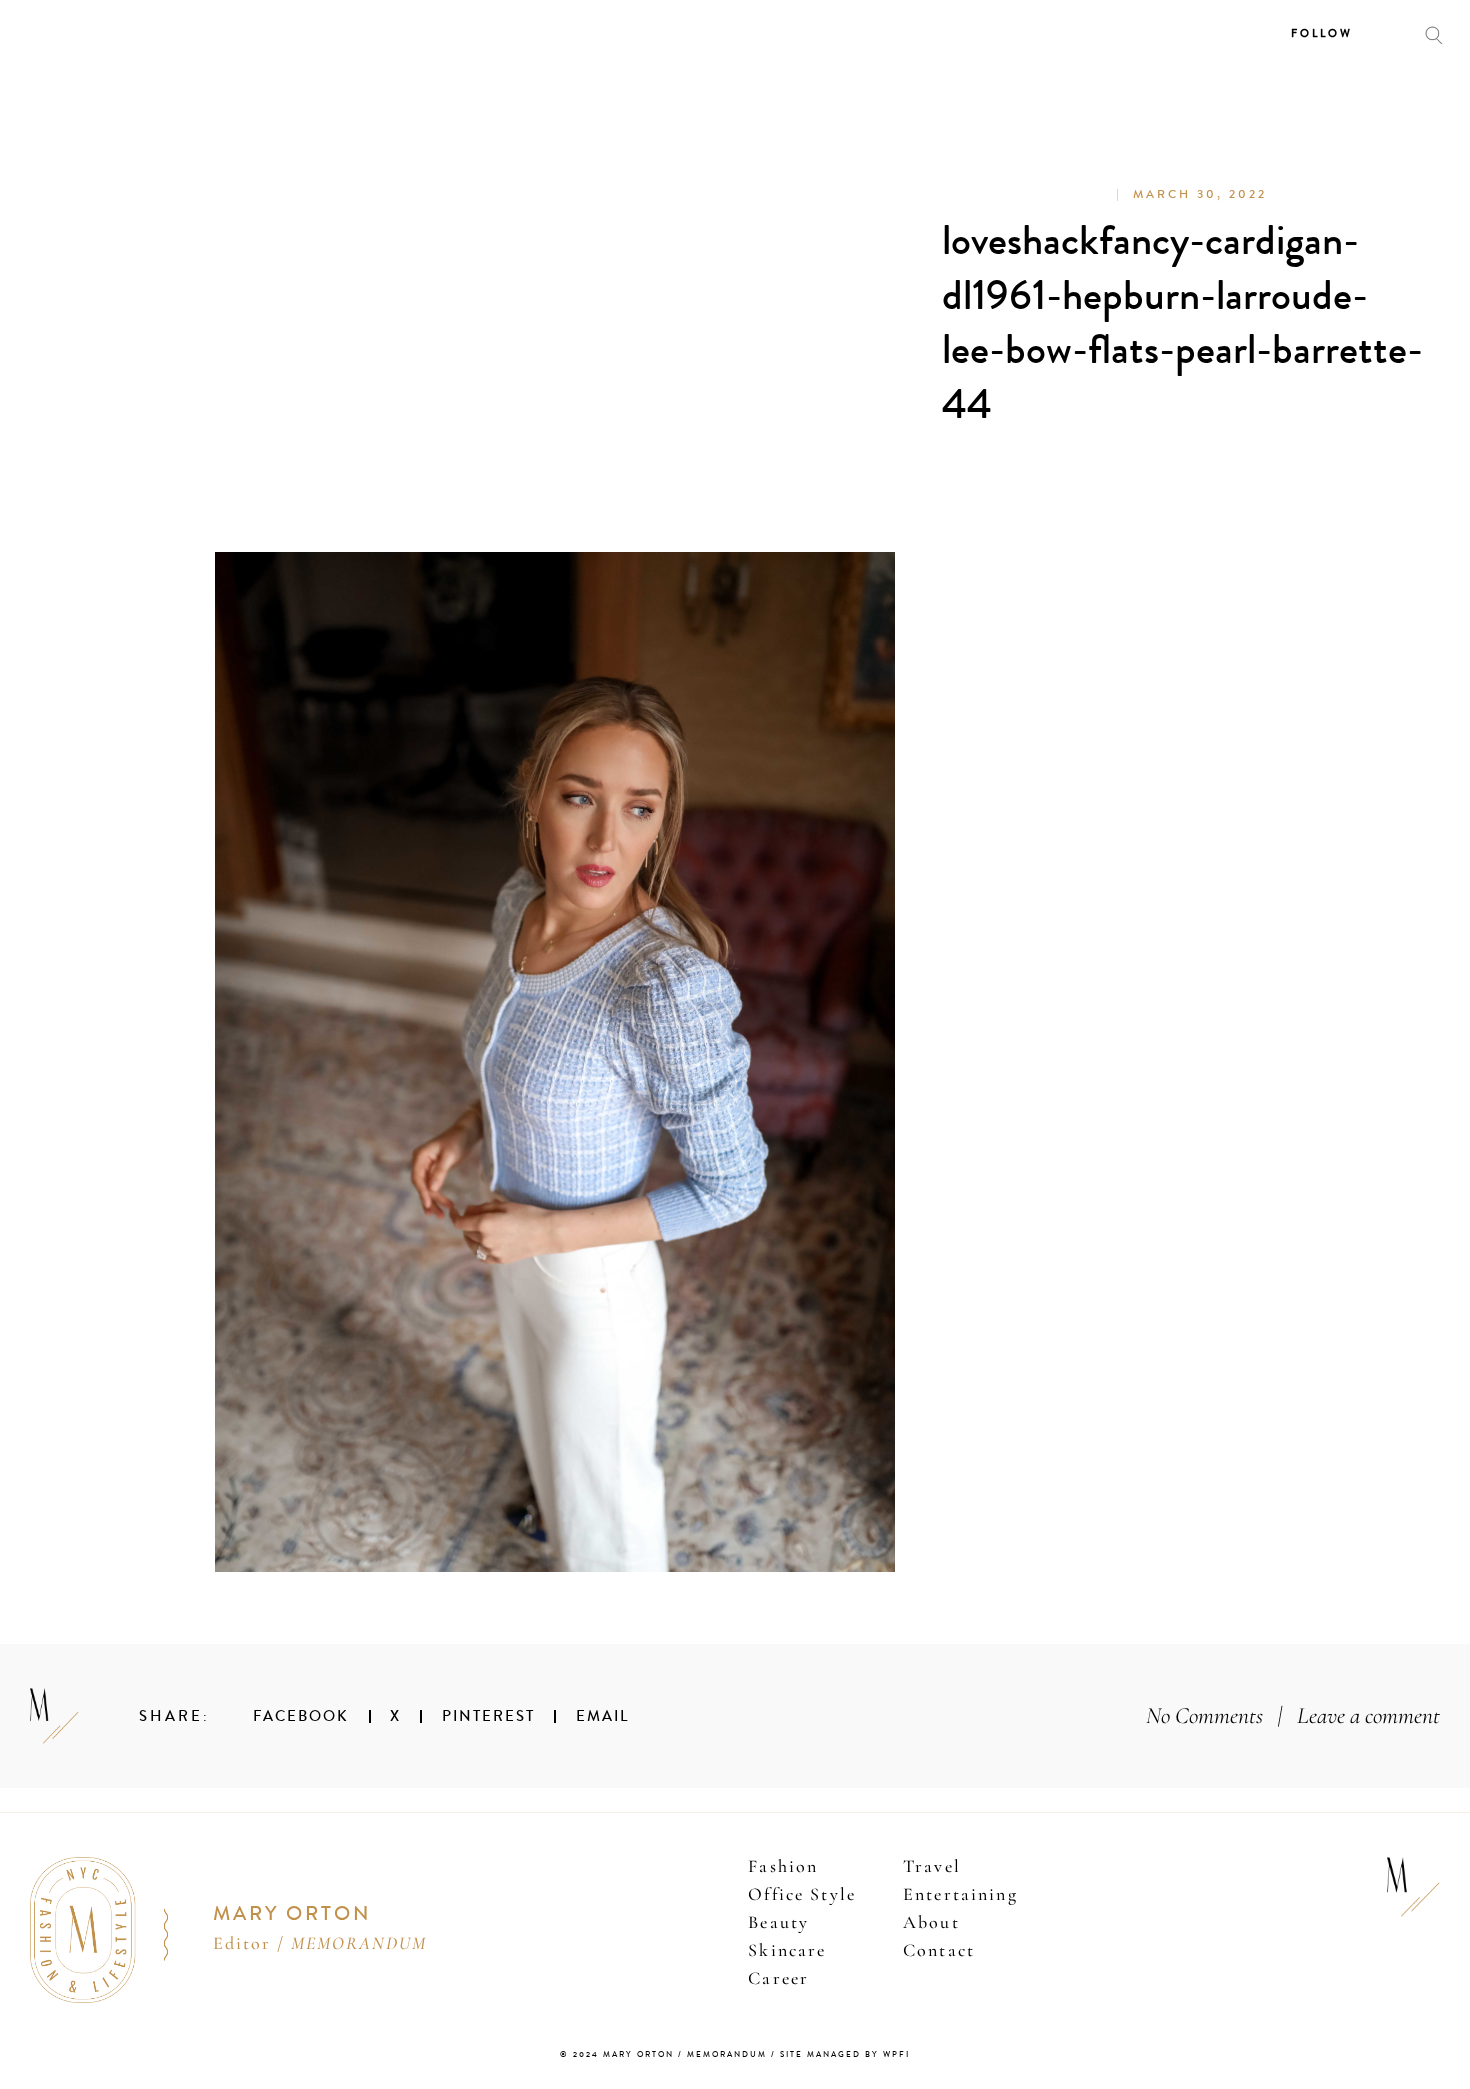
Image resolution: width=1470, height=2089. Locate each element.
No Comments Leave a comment (1293, 1715)
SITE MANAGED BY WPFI (845, 2054)
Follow (1322, 33)
